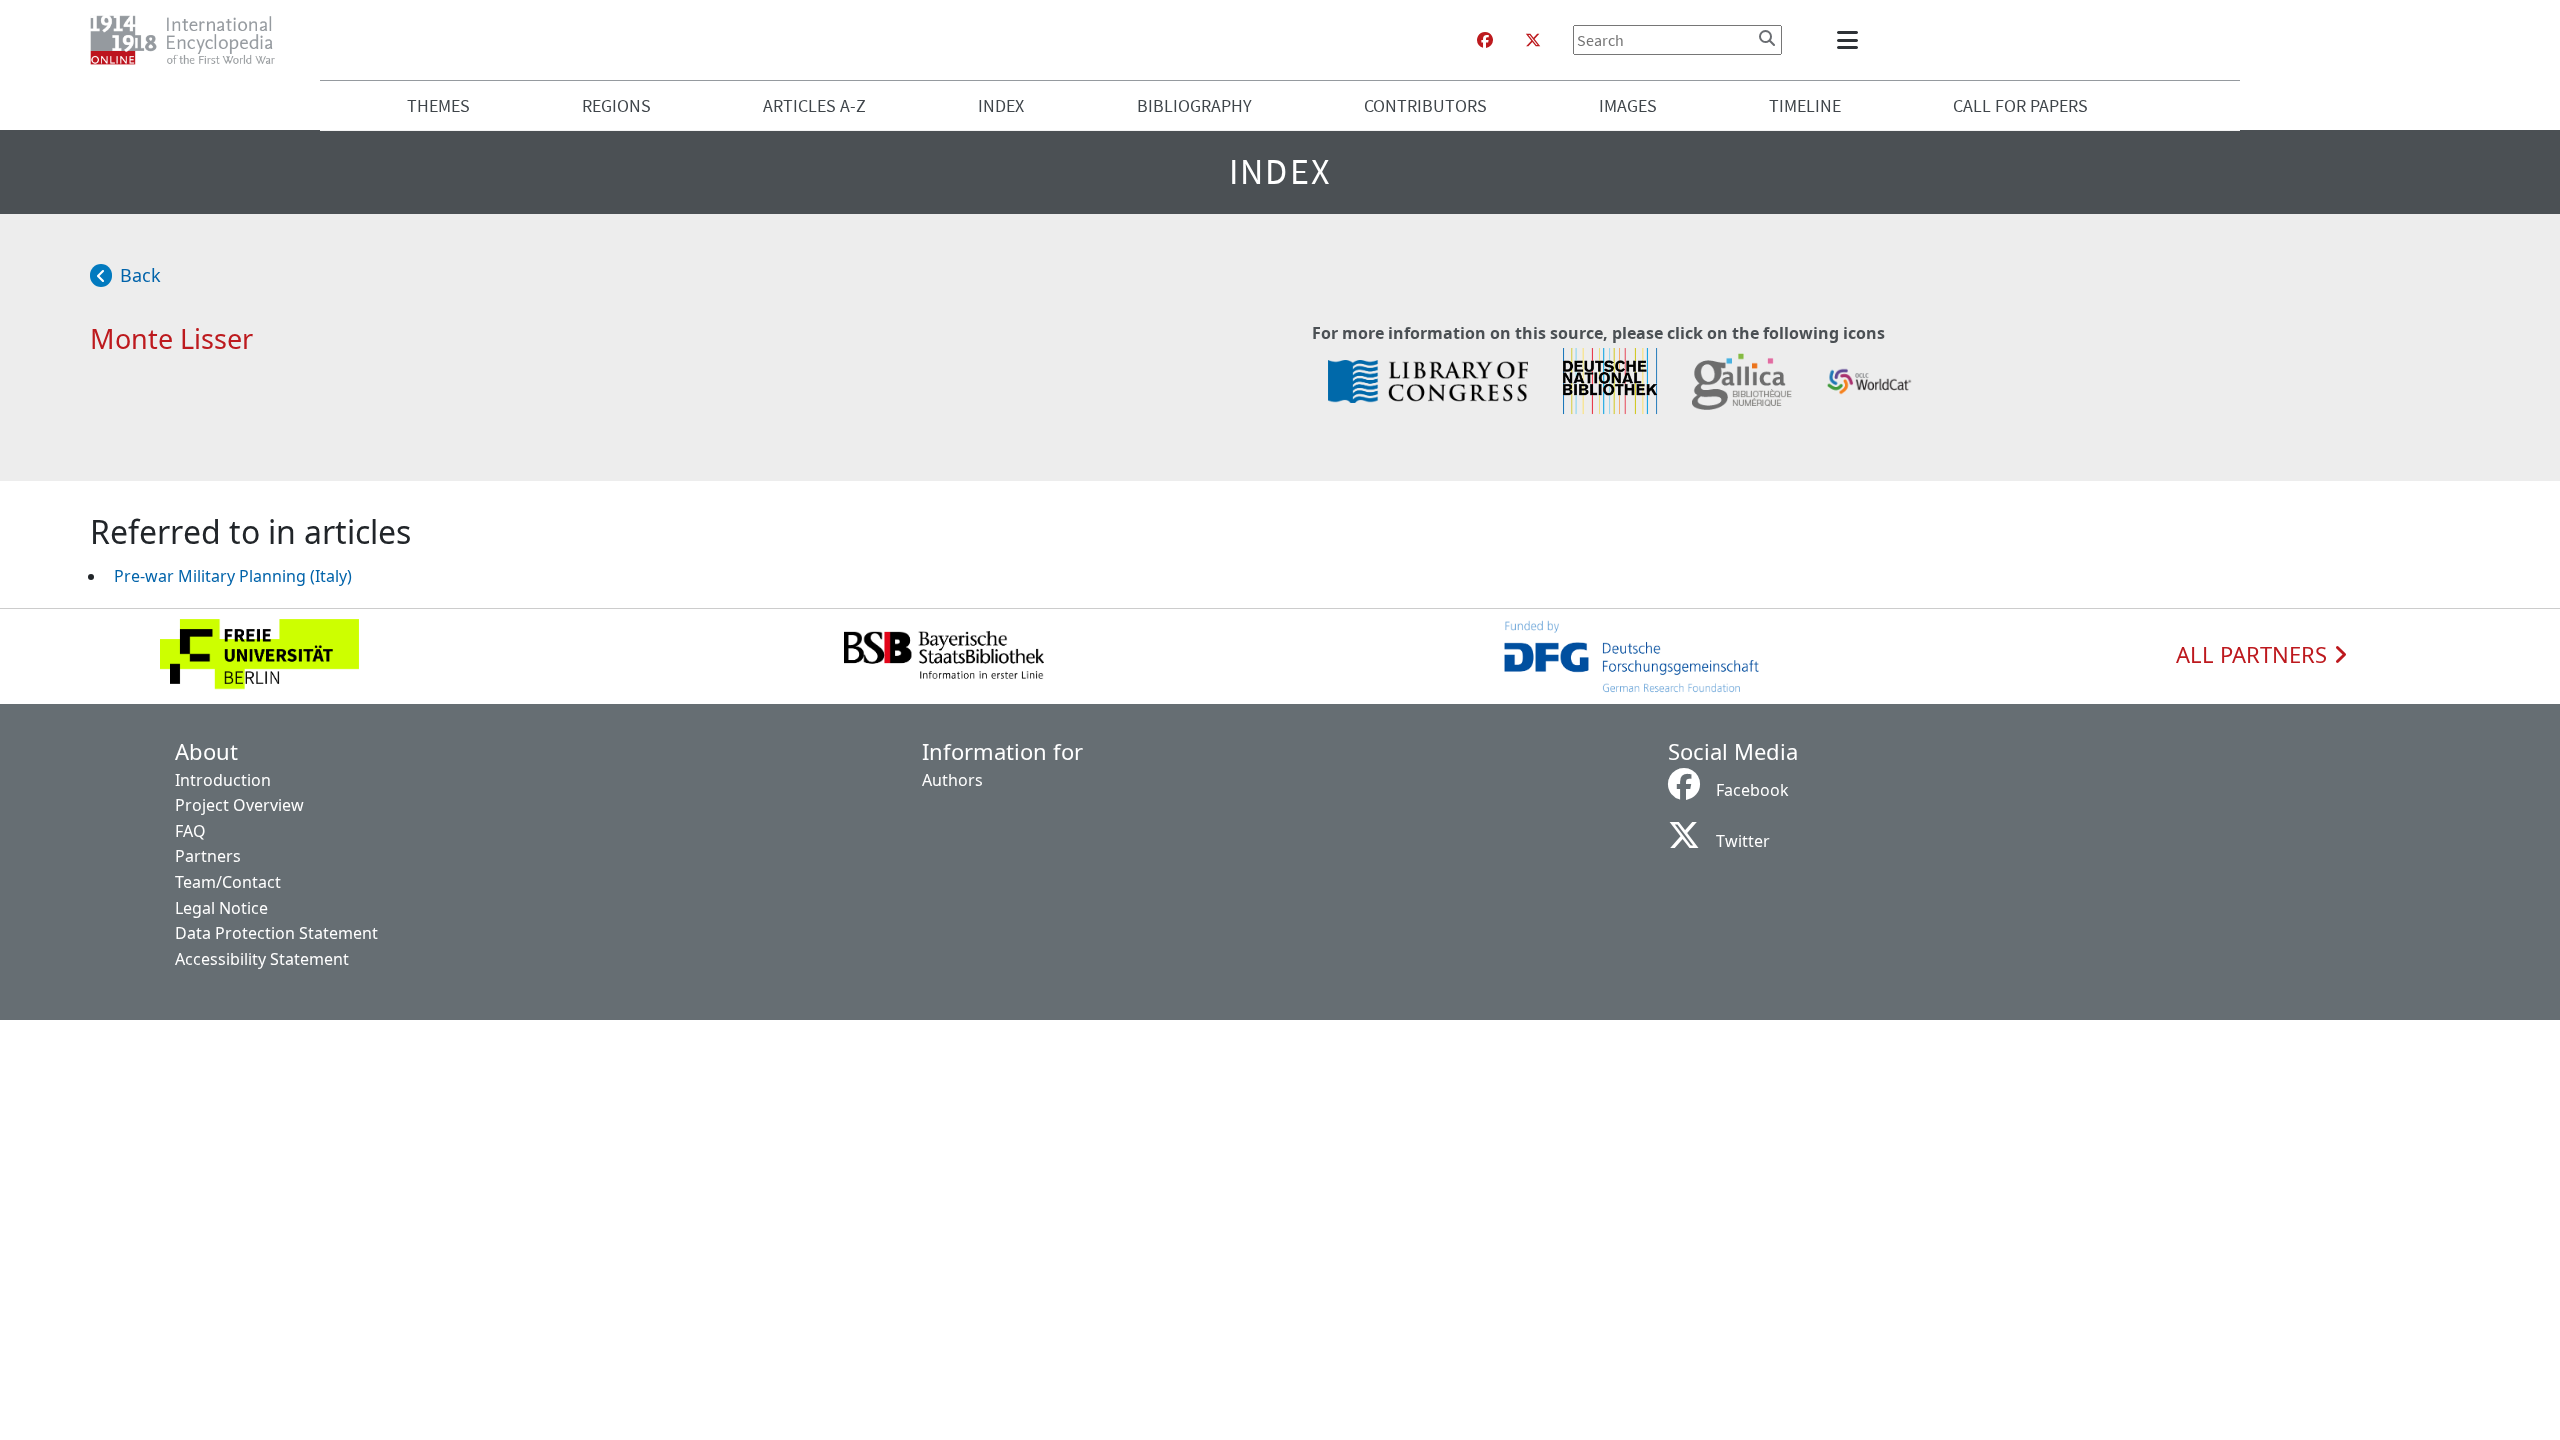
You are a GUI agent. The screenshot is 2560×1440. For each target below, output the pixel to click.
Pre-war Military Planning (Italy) (233, 576)
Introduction (223, 780)
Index (1001, 105)
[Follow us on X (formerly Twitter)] (1533, 40)
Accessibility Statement (262, 959)
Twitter (1743, 841)
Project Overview (239, 805)
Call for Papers (2020, 105)
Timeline (1805, 105)
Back (140, 275)
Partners (208, 856)
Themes (438, 105)
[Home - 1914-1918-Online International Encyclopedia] (190, 40)
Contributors (1425, 105)
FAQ (190, 831)
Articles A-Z (814, 105)
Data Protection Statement (276, 933)
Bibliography (1194, 105)
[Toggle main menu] (1851, 40)
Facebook (1752, 790)
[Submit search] (1767, 38)
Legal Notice (221, 908)
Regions (616, 105)
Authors (952, 780)
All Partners (2254, 655)
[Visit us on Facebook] (1485, 40)
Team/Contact (228, 882)
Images (1628, 105)
